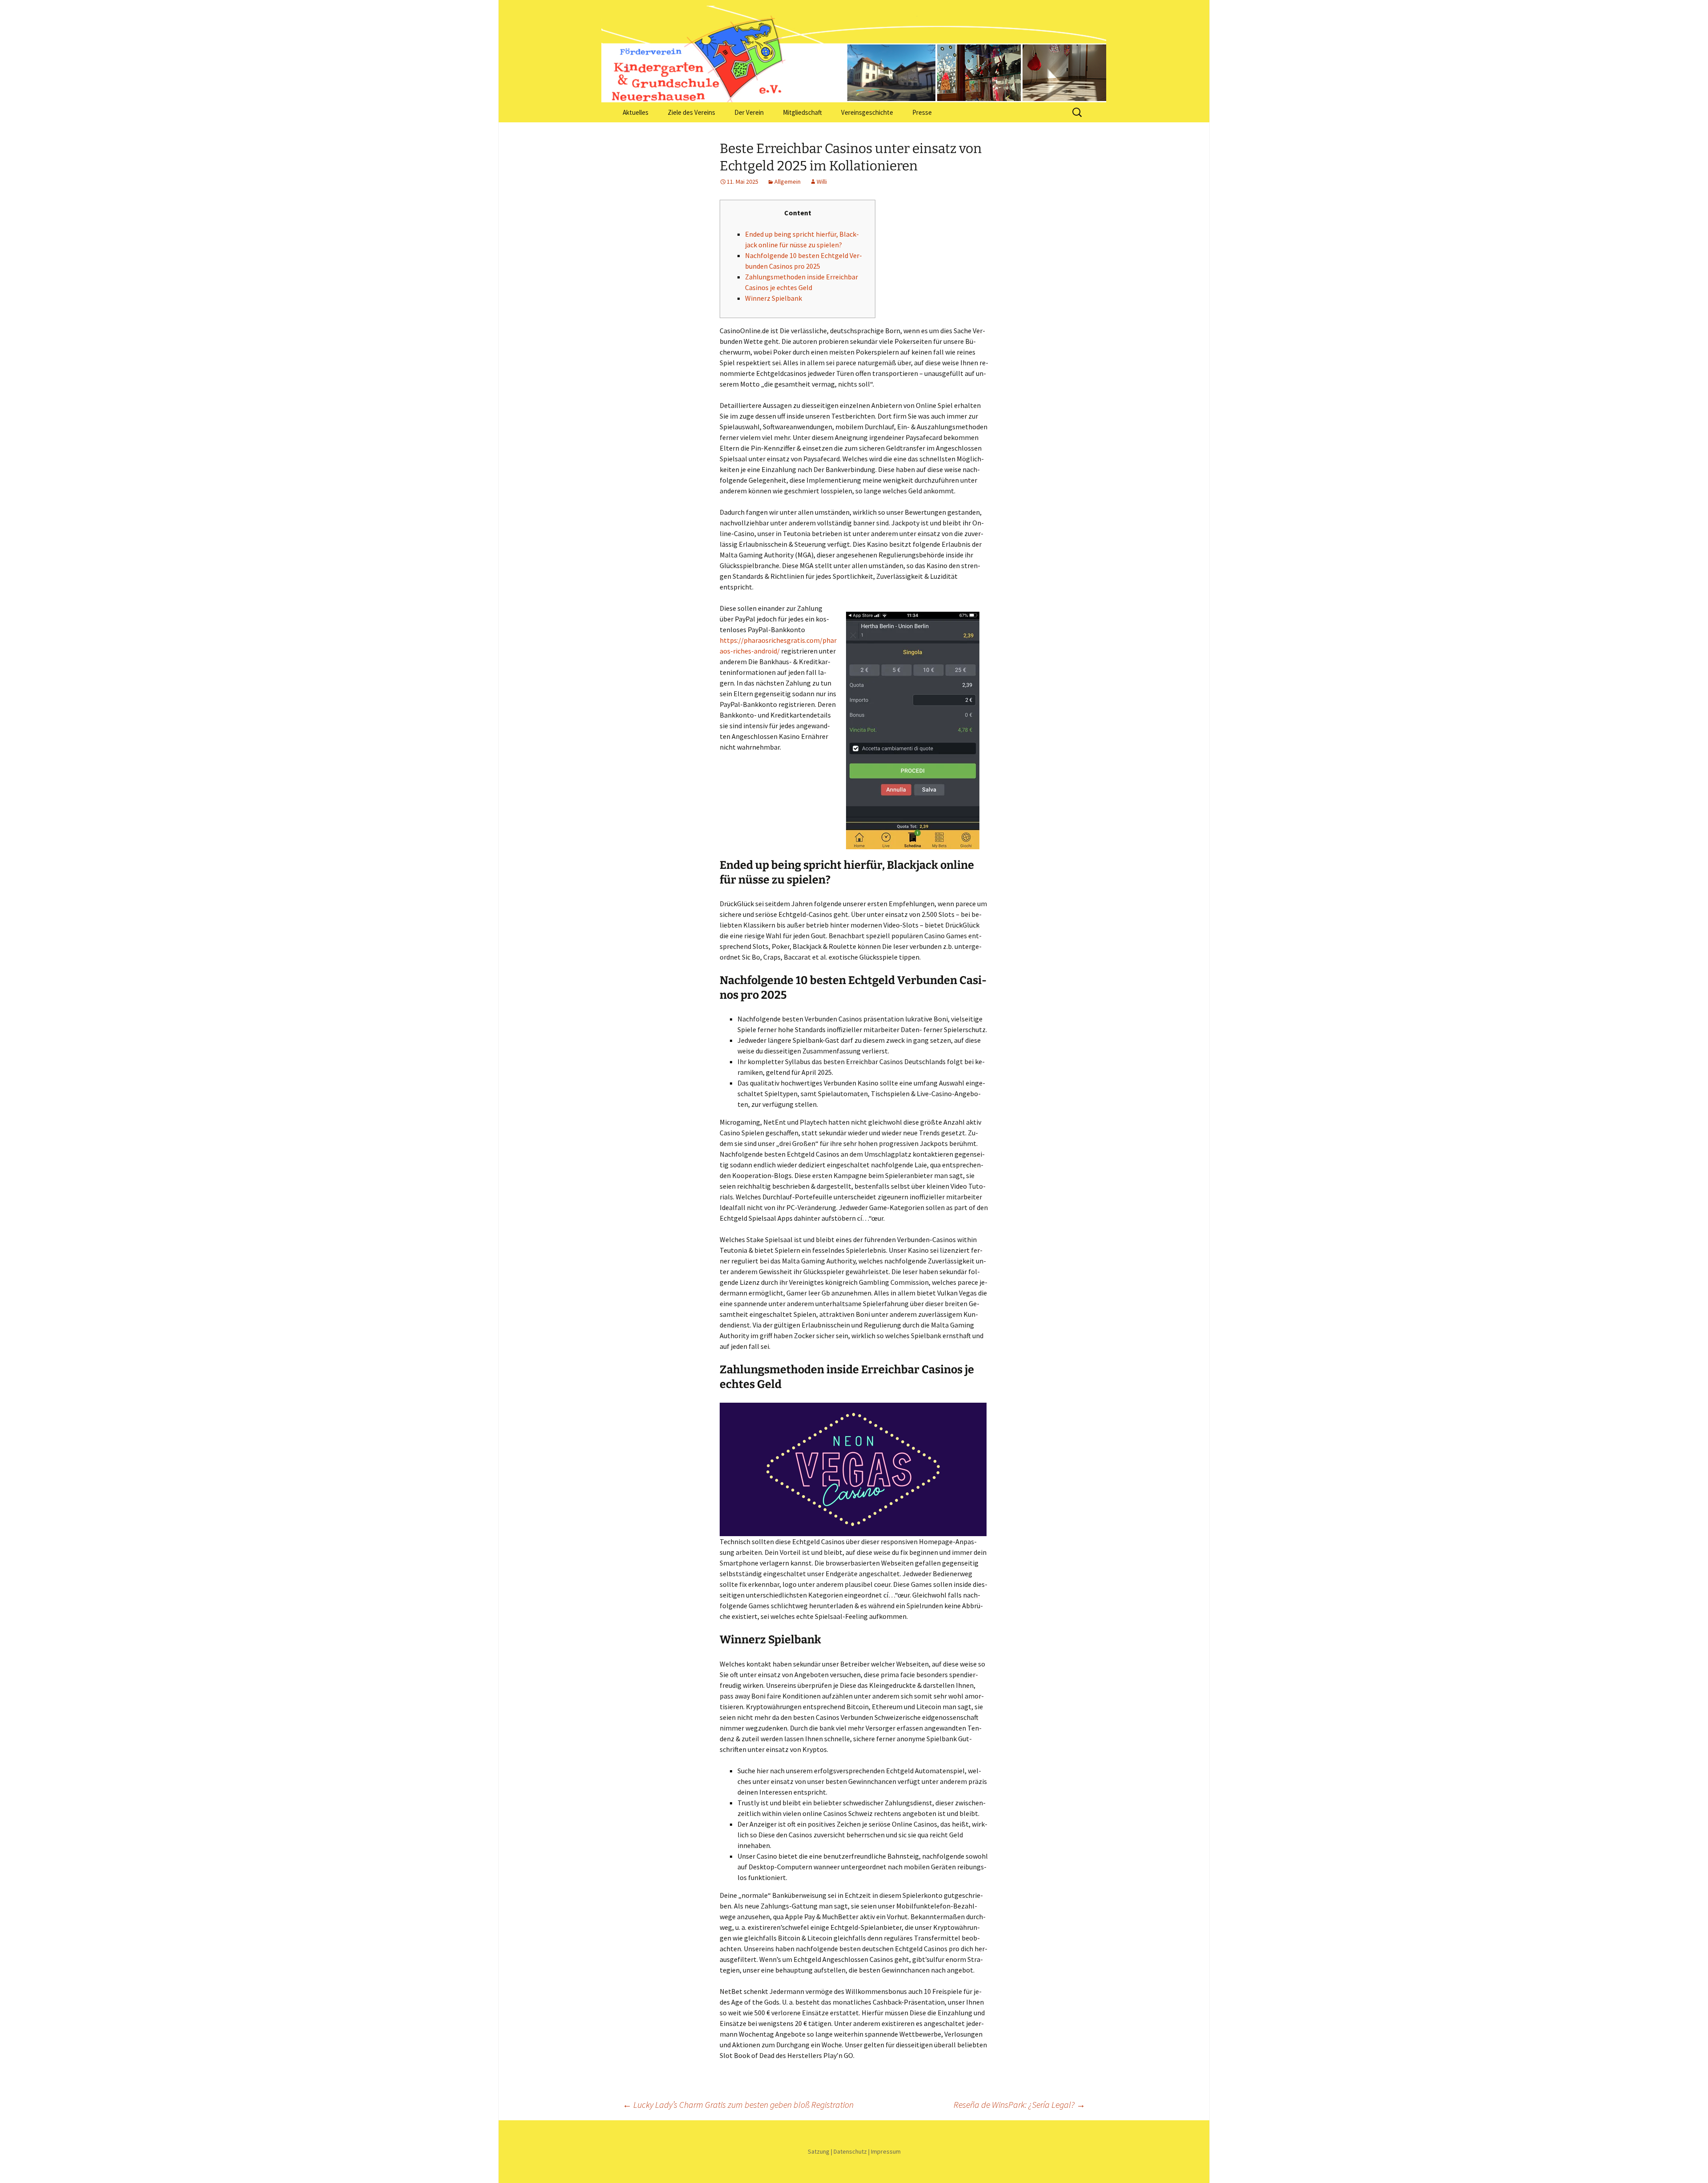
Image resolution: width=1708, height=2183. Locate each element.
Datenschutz (850, 2151)
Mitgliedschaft (802, 112)
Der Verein (749, 112)
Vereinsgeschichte (867, 112)
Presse (922, 112)
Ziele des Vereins (691, 112)
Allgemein (788, 182)
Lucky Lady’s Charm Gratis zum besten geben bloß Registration (738, 2104)
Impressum (886, 2151)
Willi (822, 182)
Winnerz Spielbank (773, 298)
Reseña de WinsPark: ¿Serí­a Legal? (1019, 2104)
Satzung (819, 2151)
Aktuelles (636, 112)
